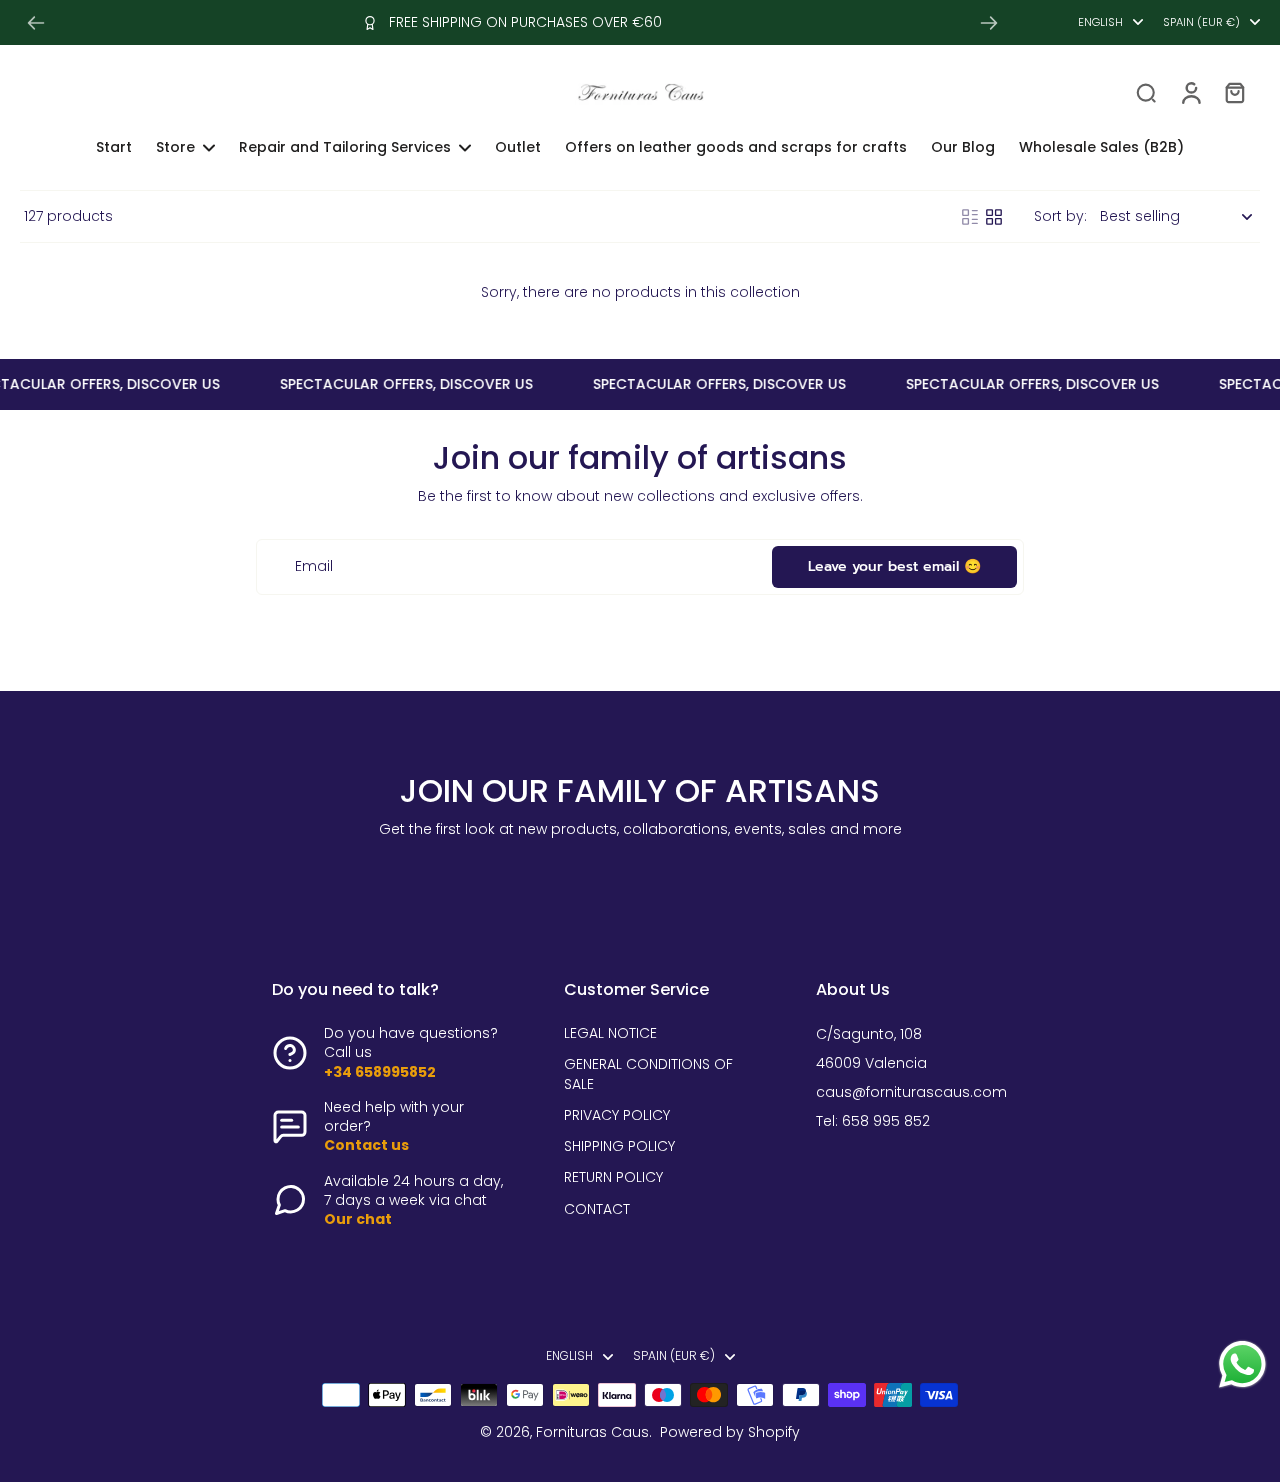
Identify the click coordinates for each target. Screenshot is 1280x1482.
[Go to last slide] (36, 23)
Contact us (366, 1145)
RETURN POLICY (613, 1177)
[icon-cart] (1234, 92)
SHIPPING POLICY (619, 1146)
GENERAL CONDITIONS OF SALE (648, 1074)
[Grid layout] (994, 217)
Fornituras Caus (592, 1432)
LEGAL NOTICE (610, 1033)
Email (314, 566)
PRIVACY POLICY (617, 1115)
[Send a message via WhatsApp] (1242, 1364)
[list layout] (970, 217)
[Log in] (1190, 92)
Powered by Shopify (730, 1432)
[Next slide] (989, 23)
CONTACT (597, 1209)
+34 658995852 (380, 1072)
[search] (1146, 92)
